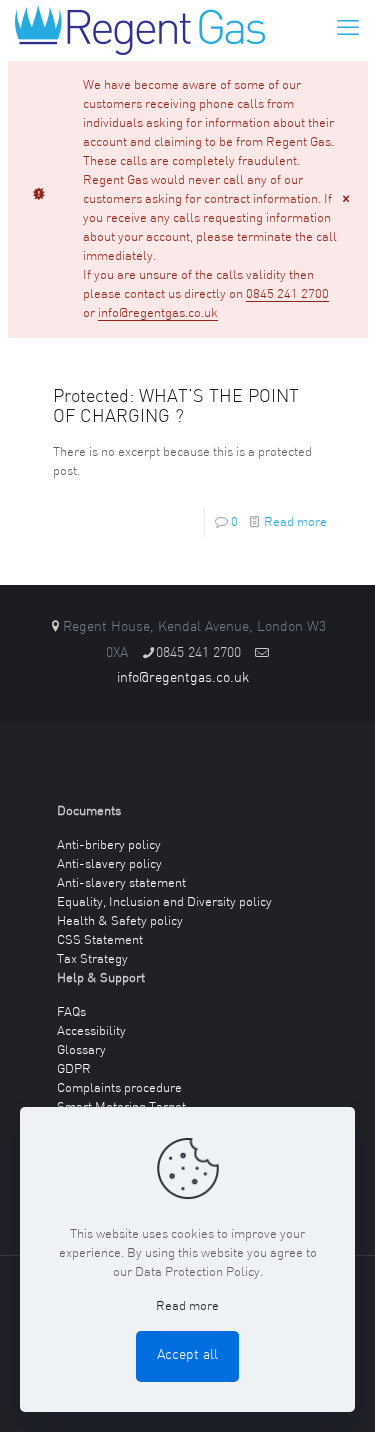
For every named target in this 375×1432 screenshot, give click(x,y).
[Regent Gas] (140, 30)
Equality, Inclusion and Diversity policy (164, 902)
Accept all (187, 1355)
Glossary (81, 1050)
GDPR (74, 1069)
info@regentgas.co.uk (158, 313)
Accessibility (91, 1031)
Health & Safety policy (120, 921)
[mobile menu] (348, 30)
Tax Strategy (92, 959)
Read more (295, 522)
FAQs (71, 1012)
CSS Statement (100, 940)
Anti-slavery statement (121, 883)
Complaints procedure (119, 1088)
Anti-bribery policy (109, 845)
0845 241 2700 (287, 294)
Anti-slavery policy (109, 864)
